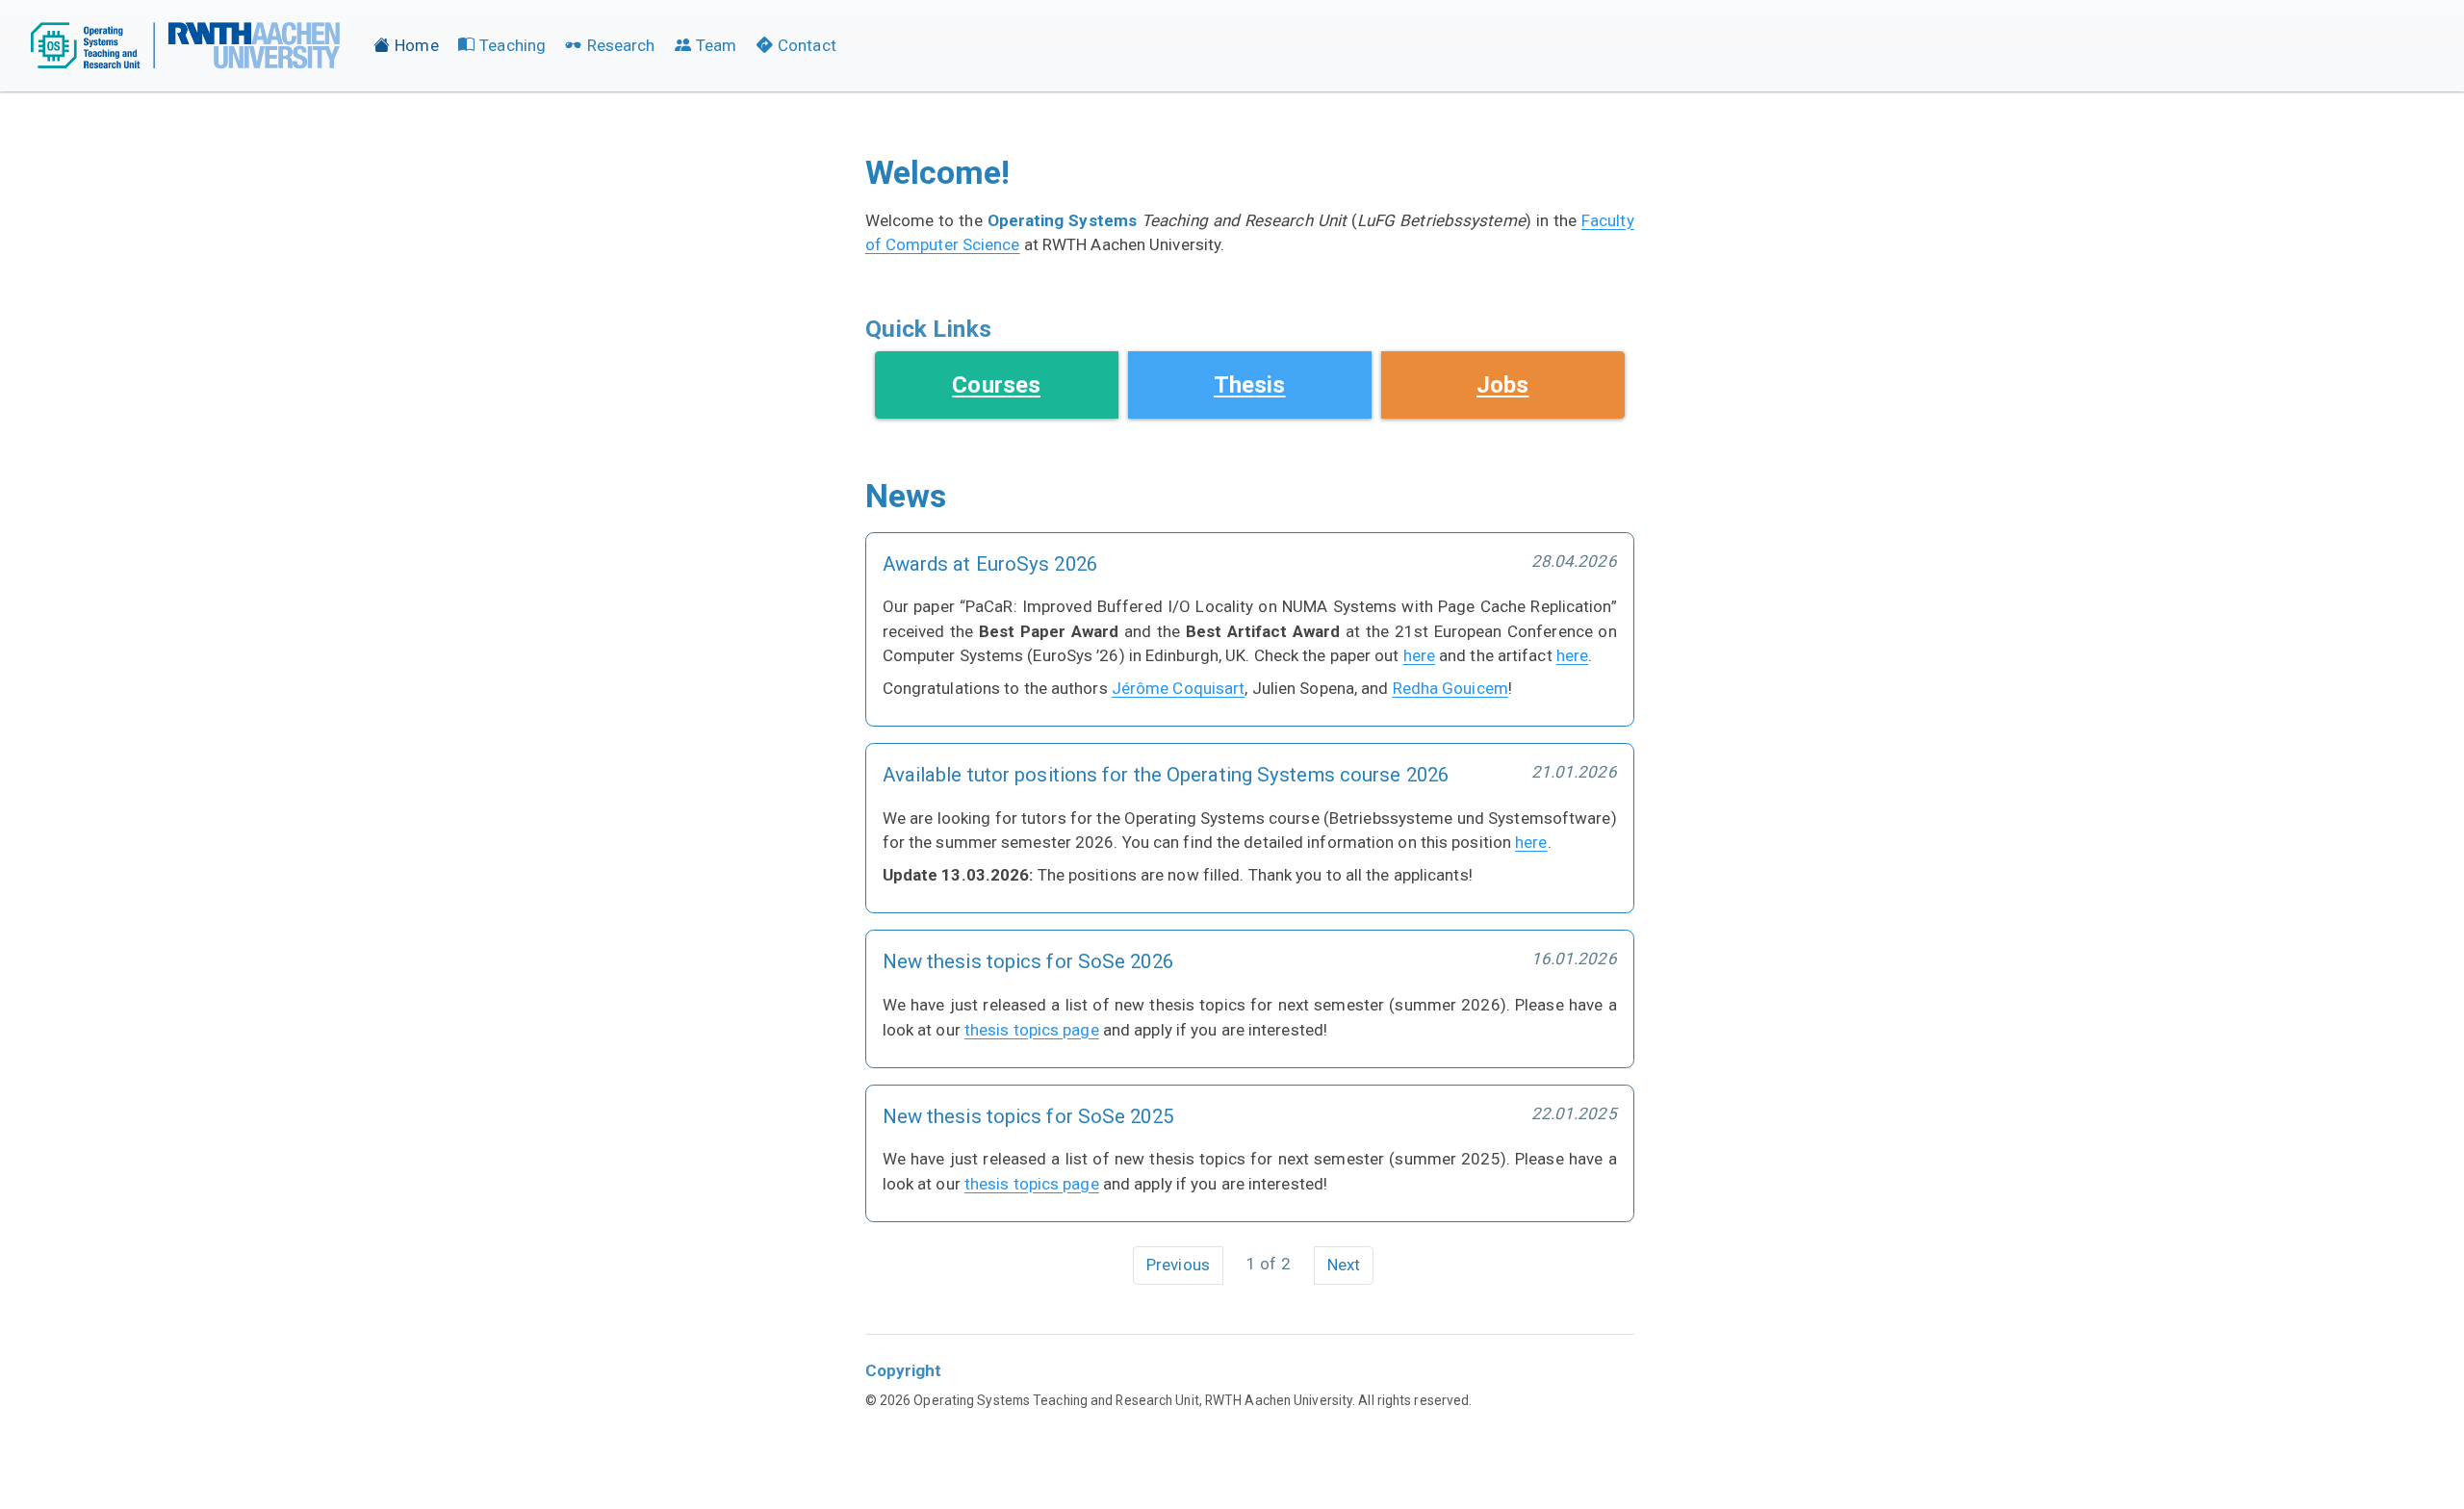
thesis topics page (1032, 1030)
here (1419, 655)
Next (1344, 1265)
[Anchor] (1007, 327)
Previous (1178, 1265)
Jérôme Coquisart (1179, 688)
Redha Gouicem (1450, 688)
